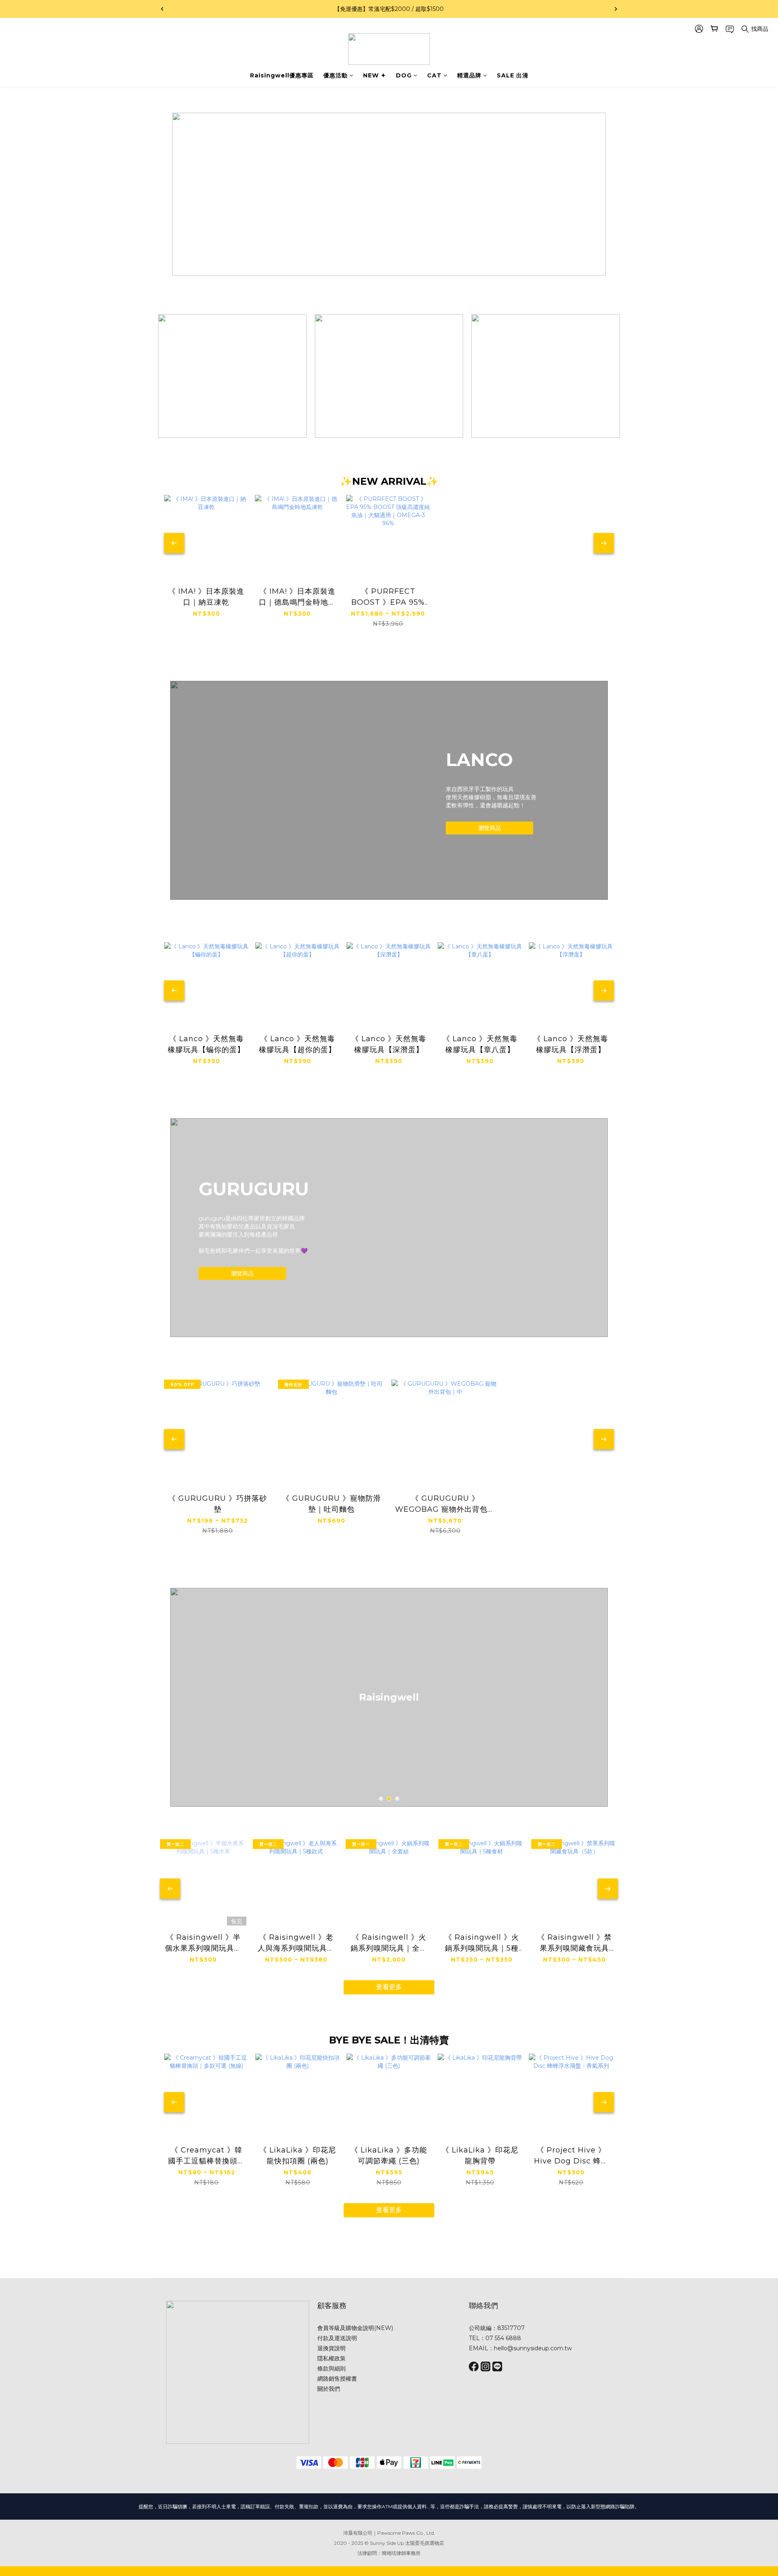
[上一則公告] (162, 9)
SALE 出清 (513, 75)
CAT (434, 75)
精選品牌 (469, 75)
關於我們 (329, 2389)
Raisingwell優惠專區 (282, 75)
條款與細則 (331, 2368)
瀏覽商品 (489, 828)
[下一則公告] (616, 9)
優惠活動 (336, 75)
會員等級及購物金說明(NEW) (355, 2328)
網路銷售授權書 (337, 2379)
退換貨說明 (331, 2348)
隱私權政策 (331, 2358)
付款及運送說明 (337, 2338)
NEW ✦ (375, 75)
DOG (404, 75)
